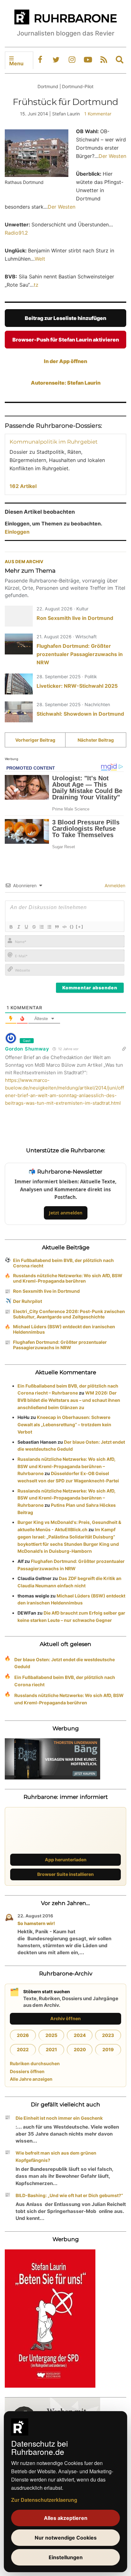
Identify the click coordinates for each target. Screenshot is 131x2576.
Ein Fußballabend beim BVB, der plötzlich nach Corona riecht (63, 1263)
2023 (108, 2035)
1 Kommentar (98, 114)
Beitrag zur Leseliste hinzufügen (65, 318)
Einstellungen (66, 2557)
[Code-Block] (64, 927)
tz (36, 285)
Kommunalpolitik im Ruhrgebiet (54, 442)
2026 (23, 2035)
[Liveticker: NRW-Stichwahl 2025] (19, 684)
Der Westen (112, 156)
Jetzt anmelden (66, 1213)
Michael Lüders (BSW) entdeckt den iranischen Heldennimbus (64, 1329)
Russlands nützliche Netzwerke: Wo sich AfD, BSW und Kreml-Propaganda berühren (68, 1278)
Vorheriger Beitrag (35, 740)
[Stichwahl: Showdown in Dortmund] (19, 712)
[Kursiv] (18, 927)
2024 (80, 2035)
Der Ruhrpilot (28, 1301)
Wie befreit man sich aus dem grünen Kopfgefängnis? (56, 2156)
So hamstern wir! (36, 1923)
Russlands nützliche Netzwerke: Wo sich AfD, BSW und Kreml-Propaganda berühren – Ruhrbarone (66, 1466)
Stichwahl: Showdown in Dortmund (80, 714)
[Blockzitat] (57, 927)
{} (72, 927)
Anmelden (114, 885)
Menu (16, 63)
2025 (51, 2035)
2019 (108, 2049)
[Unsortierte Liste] (49, 927)
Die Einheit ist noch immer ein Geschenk (59, 2118)
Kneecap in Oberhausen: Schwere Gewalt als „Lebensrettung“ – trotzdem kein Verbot (64, 1425)
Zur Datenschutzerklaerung (44, 2500)
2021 (51, 2049)
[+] (79, 927)
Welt (40, 259)
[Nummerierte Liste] (41, 927)
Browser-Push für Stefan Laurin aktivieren (66, 340)
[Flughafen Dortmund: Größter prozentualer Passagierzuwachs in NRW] (19, 644)
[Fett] (11, 927)
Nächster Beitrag (96, 740)
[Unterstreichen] (26, 927)
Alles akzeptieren (66, 2518)
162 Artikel (23, 486)
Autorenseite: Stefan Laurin (66, 383)
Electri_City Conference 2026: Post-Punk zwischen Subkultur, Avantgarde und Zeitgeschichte (69, 1314)
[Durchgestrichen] (34, 927)
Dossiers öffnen (27, 2071)
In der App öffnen (65, 361)
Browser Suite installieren (65, 1874)
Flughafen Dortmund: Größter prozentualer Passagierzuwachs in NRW (80, 654)
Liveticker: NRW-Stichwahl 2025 (77, 686)
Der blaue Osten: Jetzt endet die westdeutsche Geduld (65, 1663)
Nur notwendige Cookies (66, 2538)
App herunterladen (66, 1860)
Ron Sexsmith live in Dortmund (75, 618)
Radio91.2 (16, 233)
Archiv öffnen (65, 2018)
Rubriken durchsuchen (35, 2063)
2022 (23, 2049)
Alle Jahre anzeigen (31, 2079)
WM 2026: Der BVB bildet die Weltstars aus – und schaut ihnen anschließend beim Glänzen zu (69, 1400)
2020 (80, 2049)
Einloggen (17, 532)
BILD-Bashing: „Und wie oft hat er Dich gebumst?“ (69, 2195)
